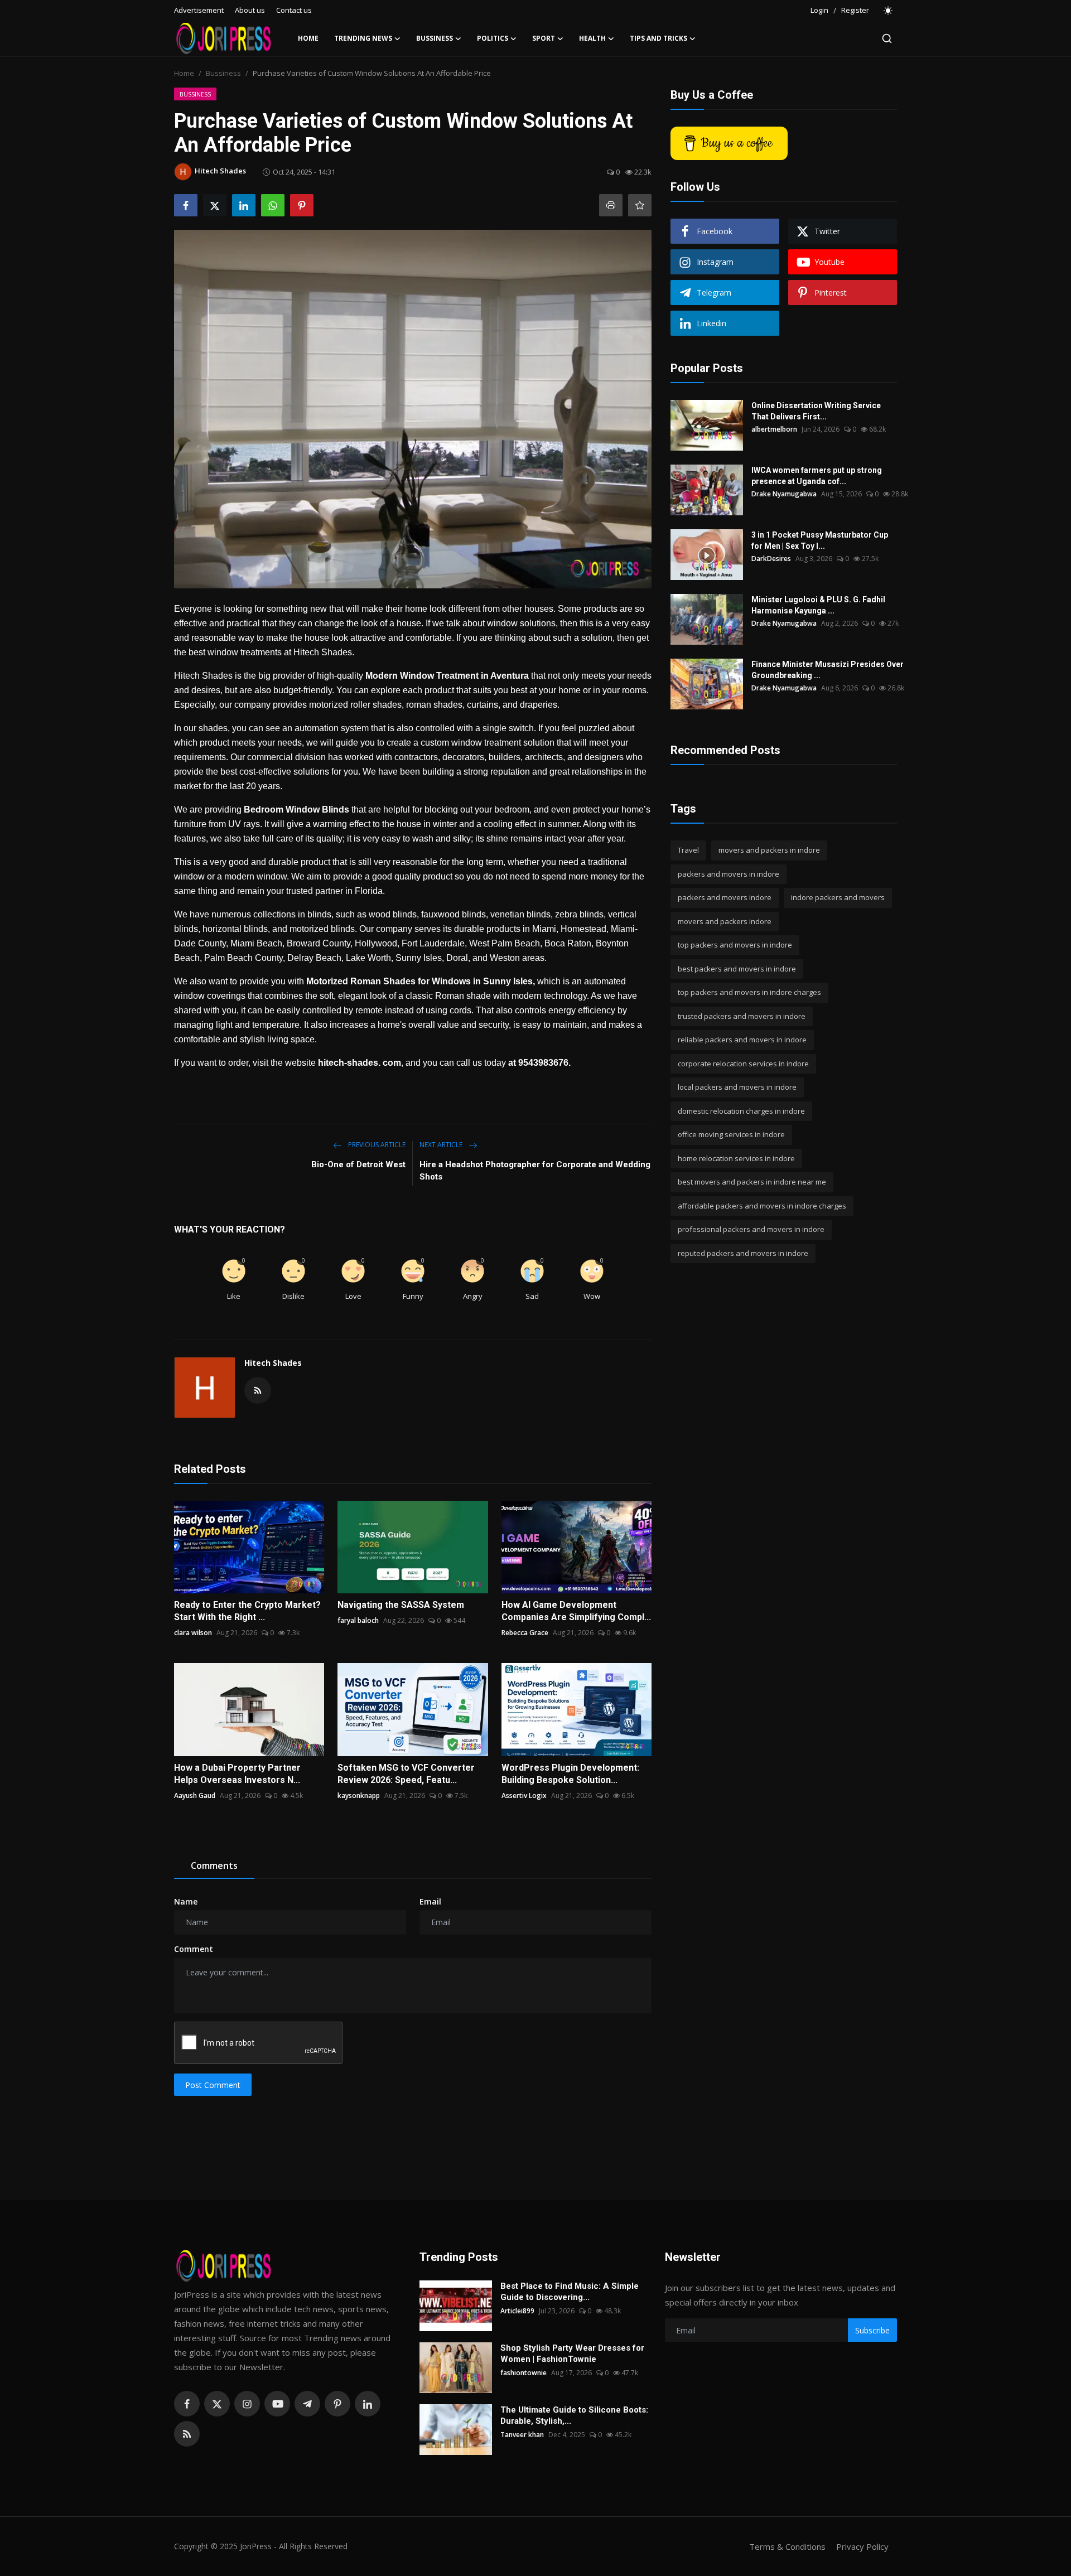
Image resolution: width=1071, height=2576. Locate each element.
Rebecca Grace (525, 1633)
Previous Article (376, 1145)
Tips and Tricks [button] (658, 38)
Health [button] (592, 38)
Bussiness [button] (435, 38)
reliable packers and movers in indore (742, 1040)
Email (430, 1901)
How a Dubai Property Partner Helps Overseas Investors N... (237, 1774)
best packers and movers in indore (737, 969)
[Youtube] (277, 2404)
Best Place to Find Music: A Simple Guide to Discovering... (570, 2292)
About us (250, 10)
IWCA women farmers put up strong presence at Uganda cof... (817, 476)
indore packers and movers (838, 897)
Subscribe (872, 2330)
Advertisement (199, 10)
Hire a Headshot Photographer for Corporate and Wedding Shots (535, 1171)
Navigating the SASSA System (401, 1605)
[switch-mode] (889, 11)
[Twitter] (217, 2404)
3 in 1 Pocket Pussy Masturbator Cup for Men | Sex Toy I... (820, 540)
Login (819, 10)
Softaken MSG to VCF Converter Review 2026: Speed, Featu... (406, 1774)
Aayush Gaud (195, 1796)
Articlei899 (517, 2311)
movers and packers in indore (769, 850)
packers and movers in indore (729, 874)
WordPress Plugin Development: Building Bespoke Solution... (570, 1774)
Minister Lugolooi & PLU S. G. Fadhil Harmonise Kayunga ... (818, 605)
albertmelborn (774, 429)
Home (308, 38)
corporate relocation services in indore (743, 1064)
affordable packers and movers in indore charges (762, 1206)
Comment (194, 1949)
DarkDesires (771, 559)
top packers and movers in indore (735, 945)
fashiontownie (524, 2373)
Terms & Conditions (787, 2546)
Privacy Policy (862, 2546)
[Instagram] (247, 2404)
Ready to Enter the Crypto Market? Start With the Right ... (247, 1611)
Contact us (294, 10)
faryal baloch (358, 1620)
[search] (887, 38)
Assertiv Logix (524, 1796)
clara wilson (193, 1633)
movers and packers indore (725, 921)
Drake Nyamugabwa (784, 494)
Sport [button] (544, 38)
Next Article (442, 1145)
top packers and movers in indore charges (749, 992)
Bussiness (223, 73)
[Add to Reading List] (640, 205)
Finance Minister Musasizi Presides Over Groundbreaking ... (828, 670)
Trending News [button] (363, 38)
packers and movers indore (725, 897)
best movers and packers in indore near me (752, 1182)
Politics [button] (493, 38)
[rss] (187, 2434)
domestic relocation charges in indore (741, 1111)
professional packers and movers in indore (751, 1229)
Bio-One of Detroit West (358, 1164)
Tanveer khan (522, 2435)
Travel (688, 850)
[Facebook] (187, 2404)
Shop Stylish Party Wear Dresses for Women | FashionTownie (572, 2353)
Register (855, 10)
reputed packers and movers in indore (743, 1253)
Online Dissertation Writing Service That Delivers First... (816, 411)
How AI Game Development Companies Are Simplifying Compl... (576, 1611)
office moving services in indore (731, 1134)
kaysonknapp (359, 1796)
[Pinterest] (337, 2404)
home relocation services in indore (736, 1158)
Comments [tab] (214, 1865)
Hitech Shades (273, 1363)
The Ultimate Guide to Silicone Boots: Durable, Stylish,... (574, 2415)
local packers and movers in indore (737, 1087)
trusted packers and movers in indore (742, 1016)
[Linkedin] (368, 2404)
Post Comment (213, 2085)
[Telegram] (307, 2404)
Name (186, 1901)
